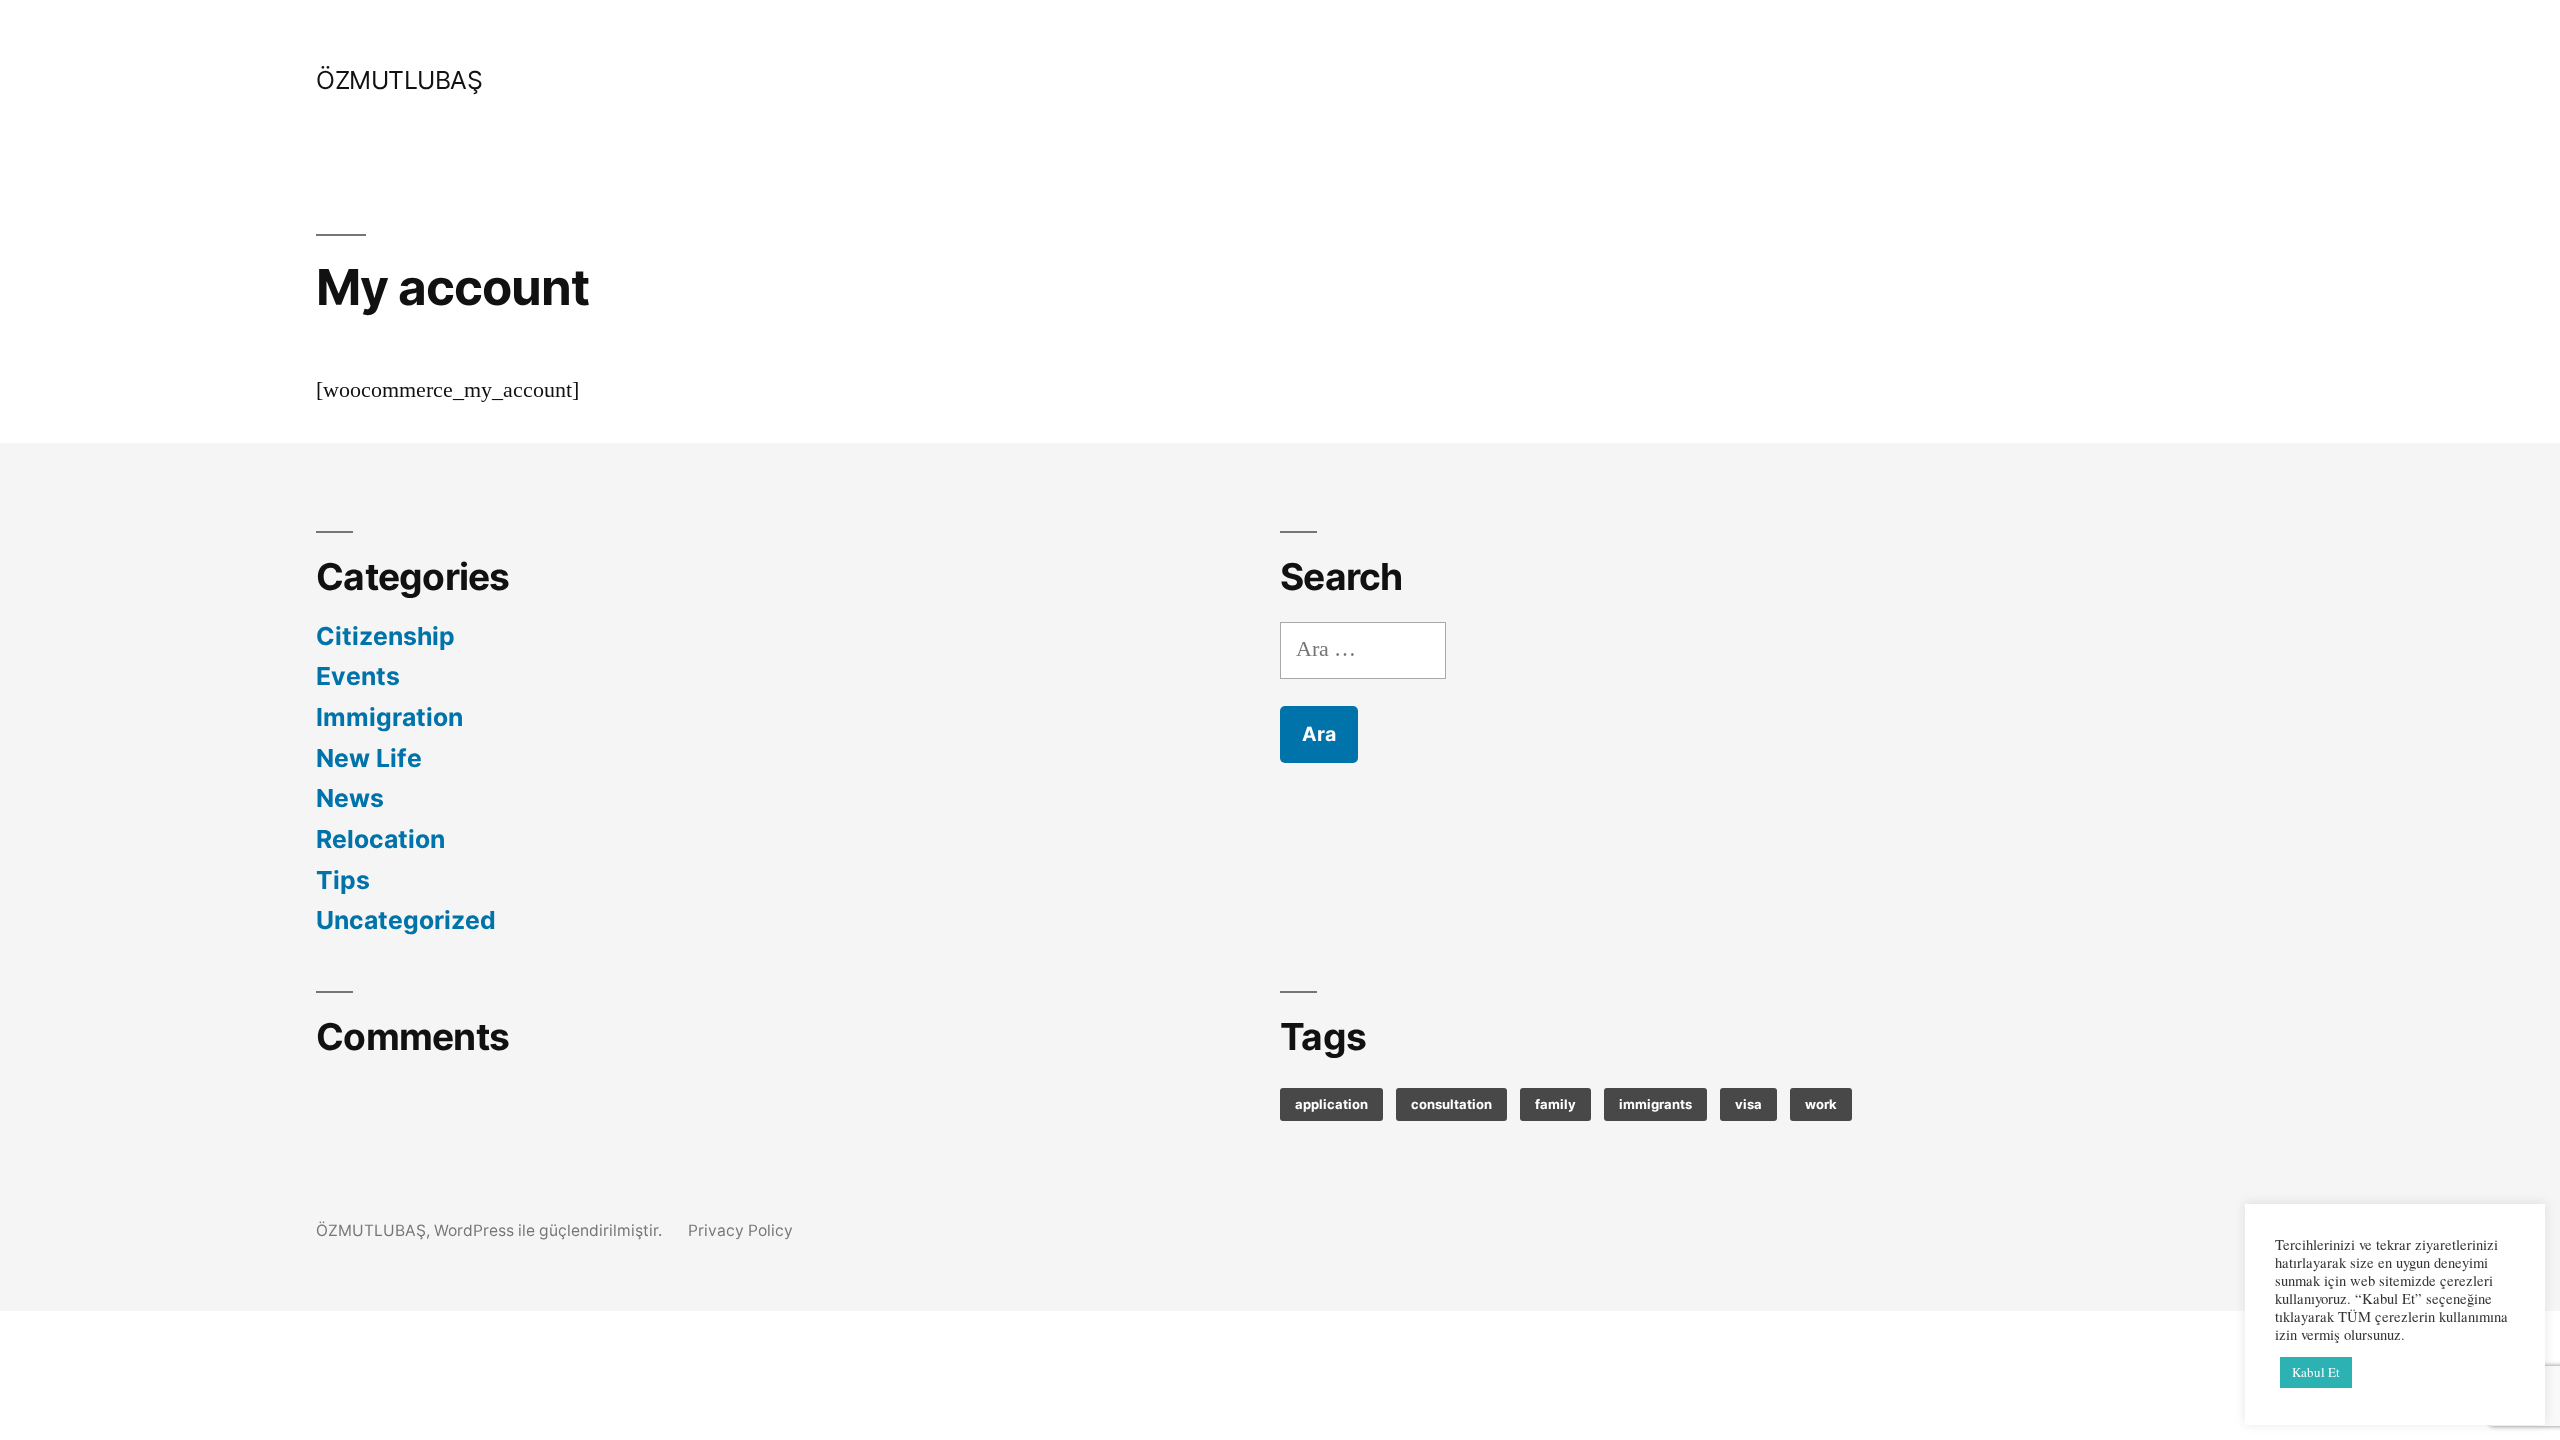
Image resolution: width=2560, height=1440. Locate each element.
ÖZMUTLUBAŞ (399, 80)
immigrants (1655, 1104)
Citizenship (385, 636)
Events (358, 676)
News (350, 798)
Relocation (380, 839)
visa (1748, 1104)
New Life (369, 758)
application (1331, 1104)
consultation (1451, 1104)
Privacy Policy (740, 1230)
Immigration (389, 717)
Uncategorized (406, 920)
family (1555, 1104)
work (1821, 1104)
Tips (343, 880)
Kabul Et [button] (2316, 1372)
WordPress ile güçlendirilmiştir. (550, 1230)
